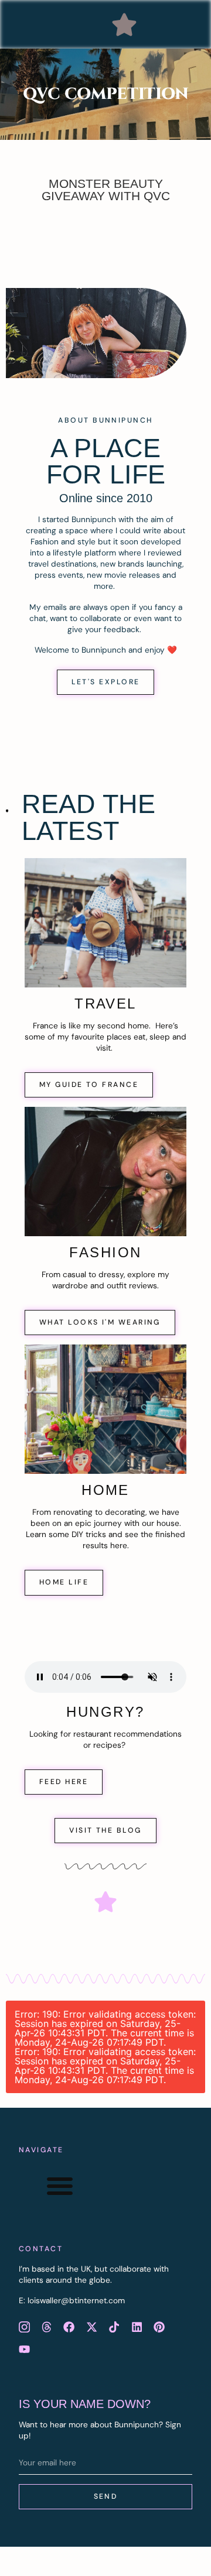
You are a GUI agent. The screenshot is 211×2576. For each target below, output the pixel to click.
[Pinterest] (159, 2327)
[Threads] (46, 2327)
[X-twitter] (91, 2327)
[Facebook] (69, 2327)
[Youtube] (24, 2349)
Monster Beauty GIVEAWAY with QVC (106, 190)
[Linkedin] (137, 2327)
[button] (124, 25)
